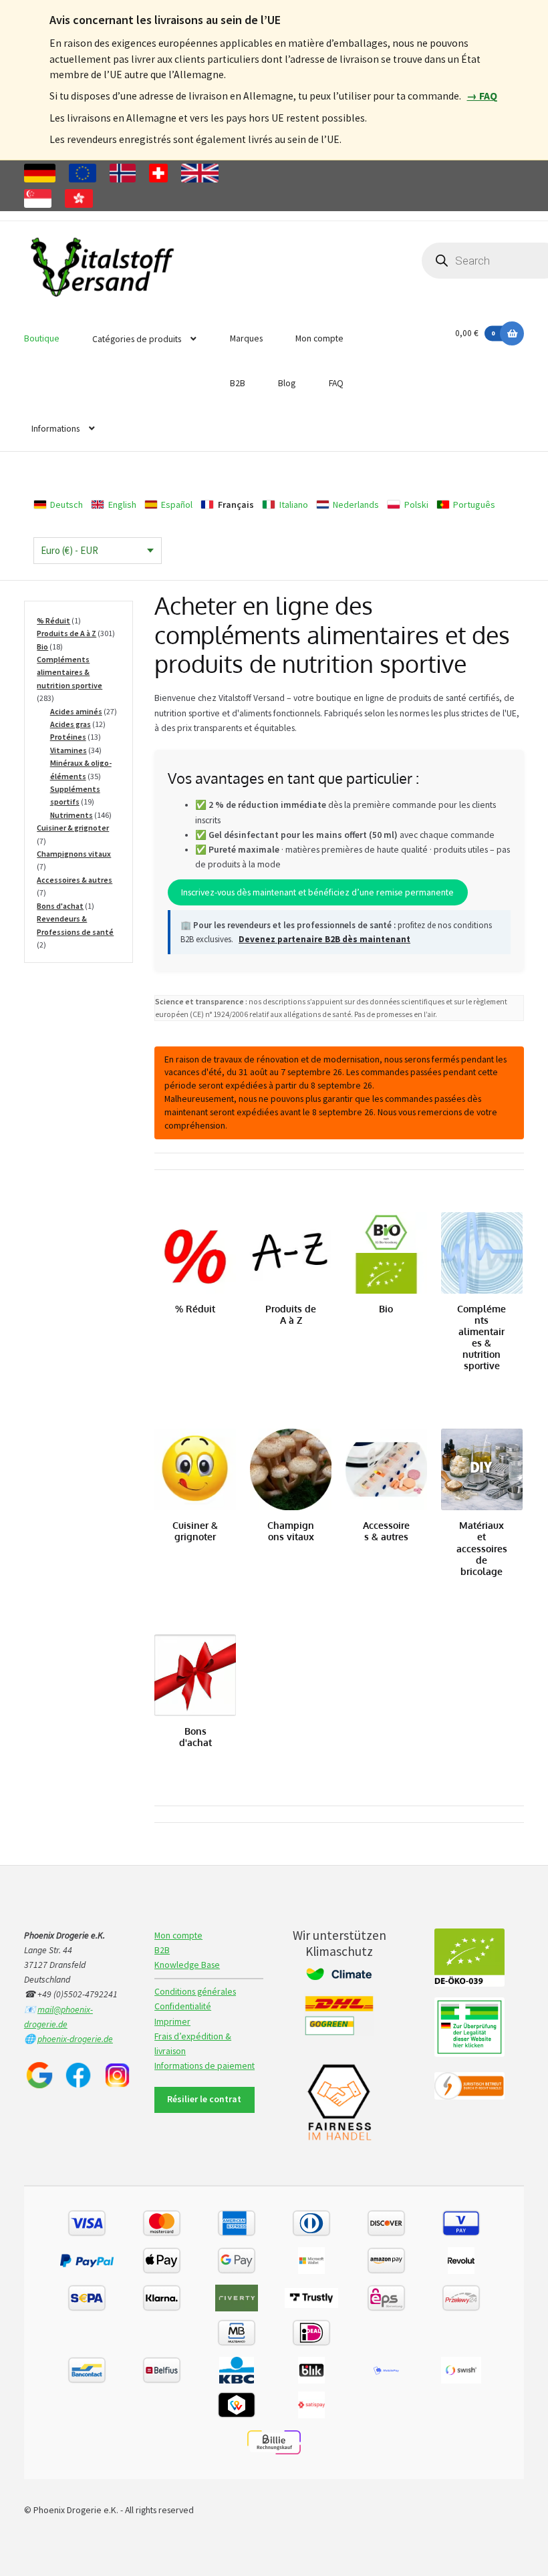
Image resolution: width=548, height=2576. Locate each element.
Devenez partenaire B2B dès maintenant (324, 939)
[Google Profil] (39, 2075)
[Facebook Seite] (78, 2075)
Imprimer (172, 2022)
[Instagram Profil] (117, 2075)
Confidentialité (183, 2006)
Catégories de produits (137, 339)
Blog (287, 383)
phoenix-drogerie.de (75, 2039)
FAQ (336, 383)
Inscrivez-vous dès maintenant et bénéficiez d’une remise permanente (317, 892)
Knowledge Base (187, 1965)
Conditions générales (195, 1992)
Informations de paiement (204, 2066)
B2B (238, 383)
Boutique (42, 338)
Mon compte (319, 338)
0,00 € (475, 333)
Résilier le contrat (204, 2099)
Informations (55, 429)
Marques (246, 338)
